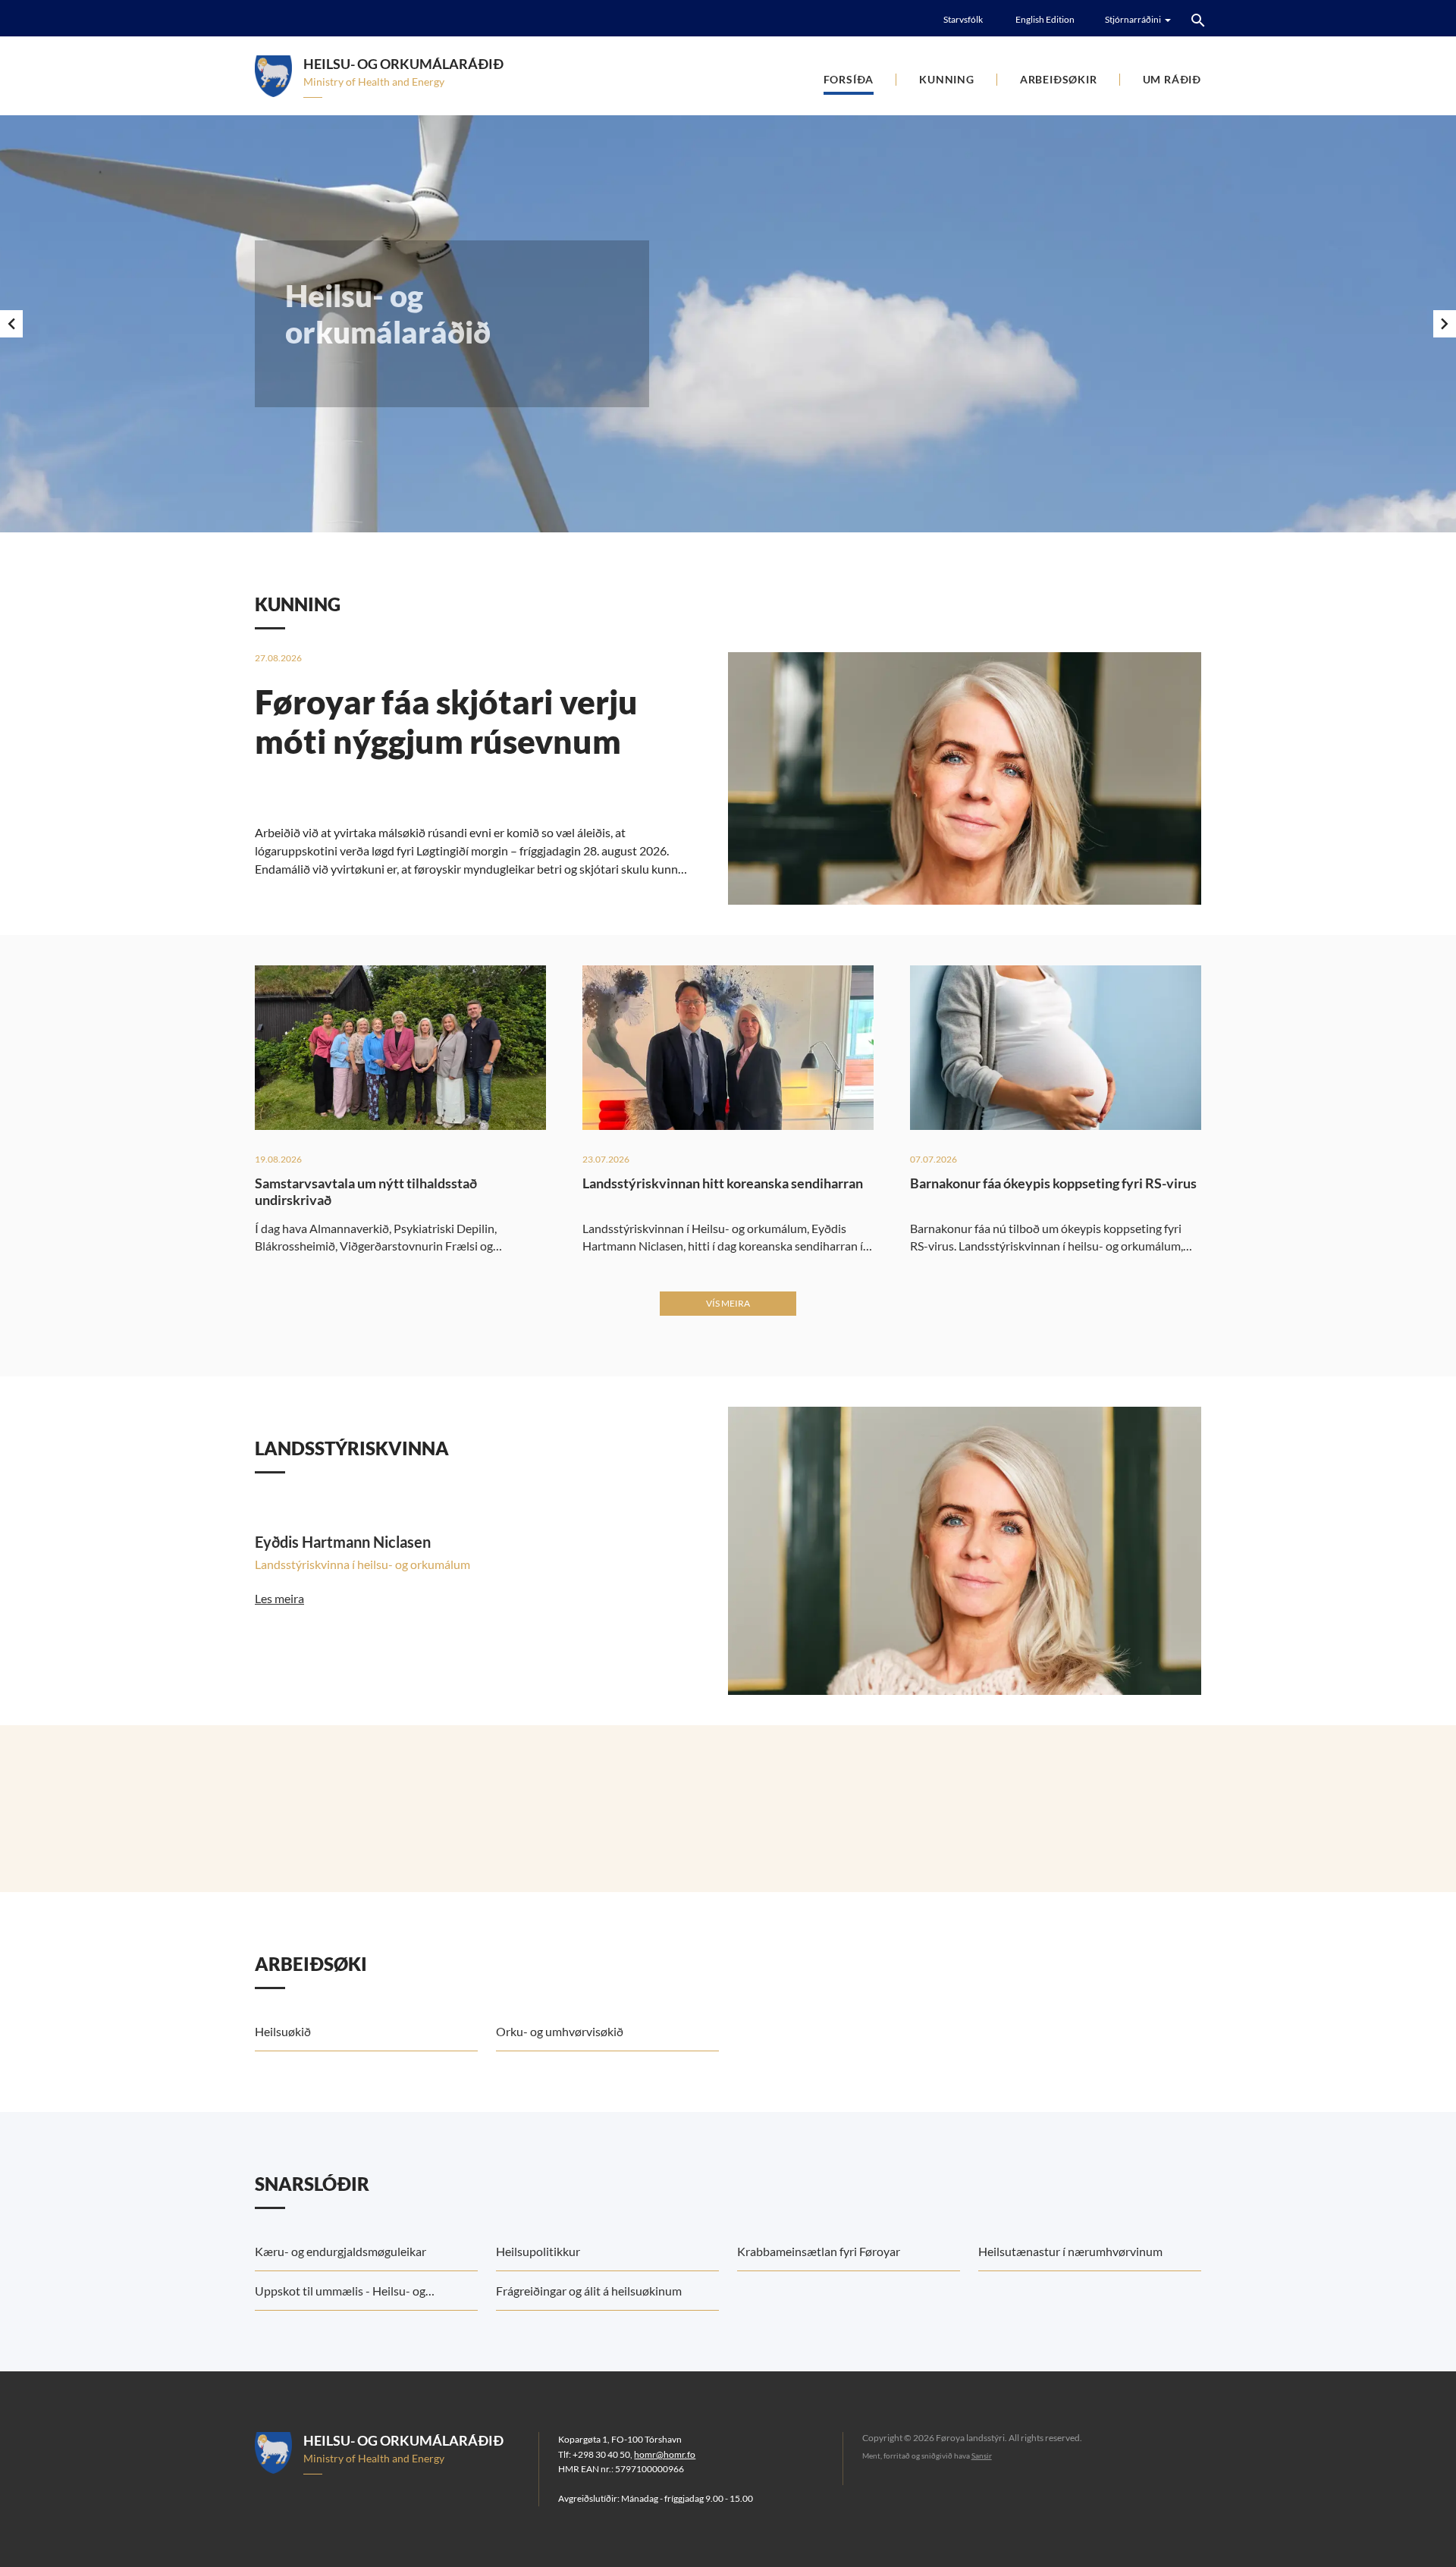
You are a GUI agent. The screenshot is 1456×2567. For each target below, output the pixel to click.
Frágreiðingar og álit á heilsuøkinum (589, 2291)
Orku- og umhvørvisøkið (560, 2031)
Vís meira (728, 1303)
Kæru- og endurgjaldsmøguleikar (340, 2251)
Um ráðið (1172, 79)
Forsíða (849, 79)
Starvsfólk (963, 19)
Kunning (947, 79)
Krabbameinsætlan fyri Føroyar (819, 2251)
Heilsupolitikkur (538, 2251)
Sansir (982, 2456)
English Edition (1045, 19)
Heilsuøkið (283, 2031)
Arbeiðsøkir (1059, 79)
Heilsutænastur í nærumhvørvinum (1070, 2251)
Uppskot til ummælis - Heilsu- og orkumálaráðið (340, 2297)
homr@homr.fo (665, 2454)
